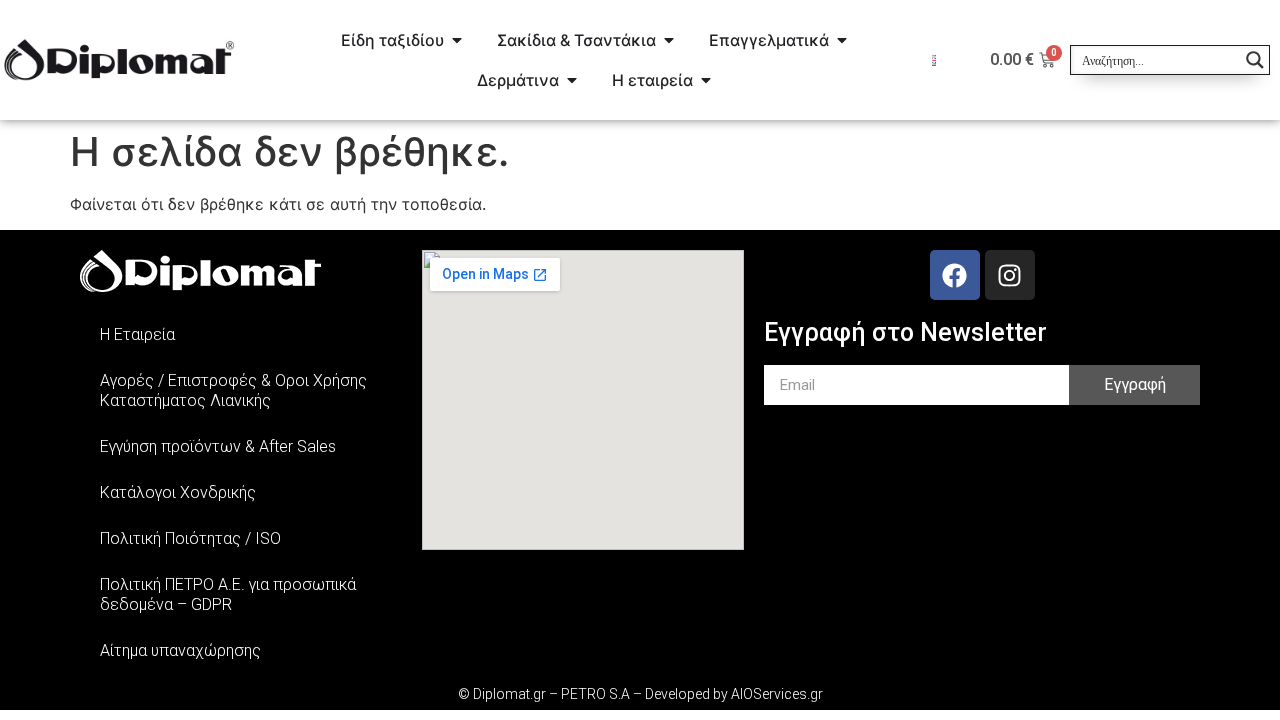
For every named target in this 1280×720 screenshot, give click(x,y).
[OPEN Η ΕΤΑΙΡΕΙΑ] (706, 80)
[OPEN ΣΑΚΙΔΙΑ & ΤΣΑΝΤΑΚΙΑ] (669, 40)
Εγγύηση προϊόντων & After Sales (218, 446)
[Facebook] (955, 275)
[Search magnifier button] (1255, 60)
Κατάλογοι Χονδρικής (178, 492)
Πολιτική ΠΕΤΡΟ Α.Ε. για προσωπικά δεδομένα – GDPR (228, 594)
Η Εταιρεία (137, 334)
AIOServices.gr (777, 694)
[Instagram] (1010, 275)
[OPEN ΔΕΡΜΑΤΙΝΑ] (572, 80)
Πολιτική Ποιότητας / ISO (190, 538)
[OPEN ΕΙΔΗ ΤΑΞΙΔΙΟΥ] (457, 40)
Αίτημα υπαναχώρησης (180, 650)
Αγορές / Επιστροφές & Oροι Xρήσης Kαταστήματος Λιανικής (233, 390)
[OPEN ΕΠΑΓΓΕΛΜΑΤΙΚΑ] (842, 40)
